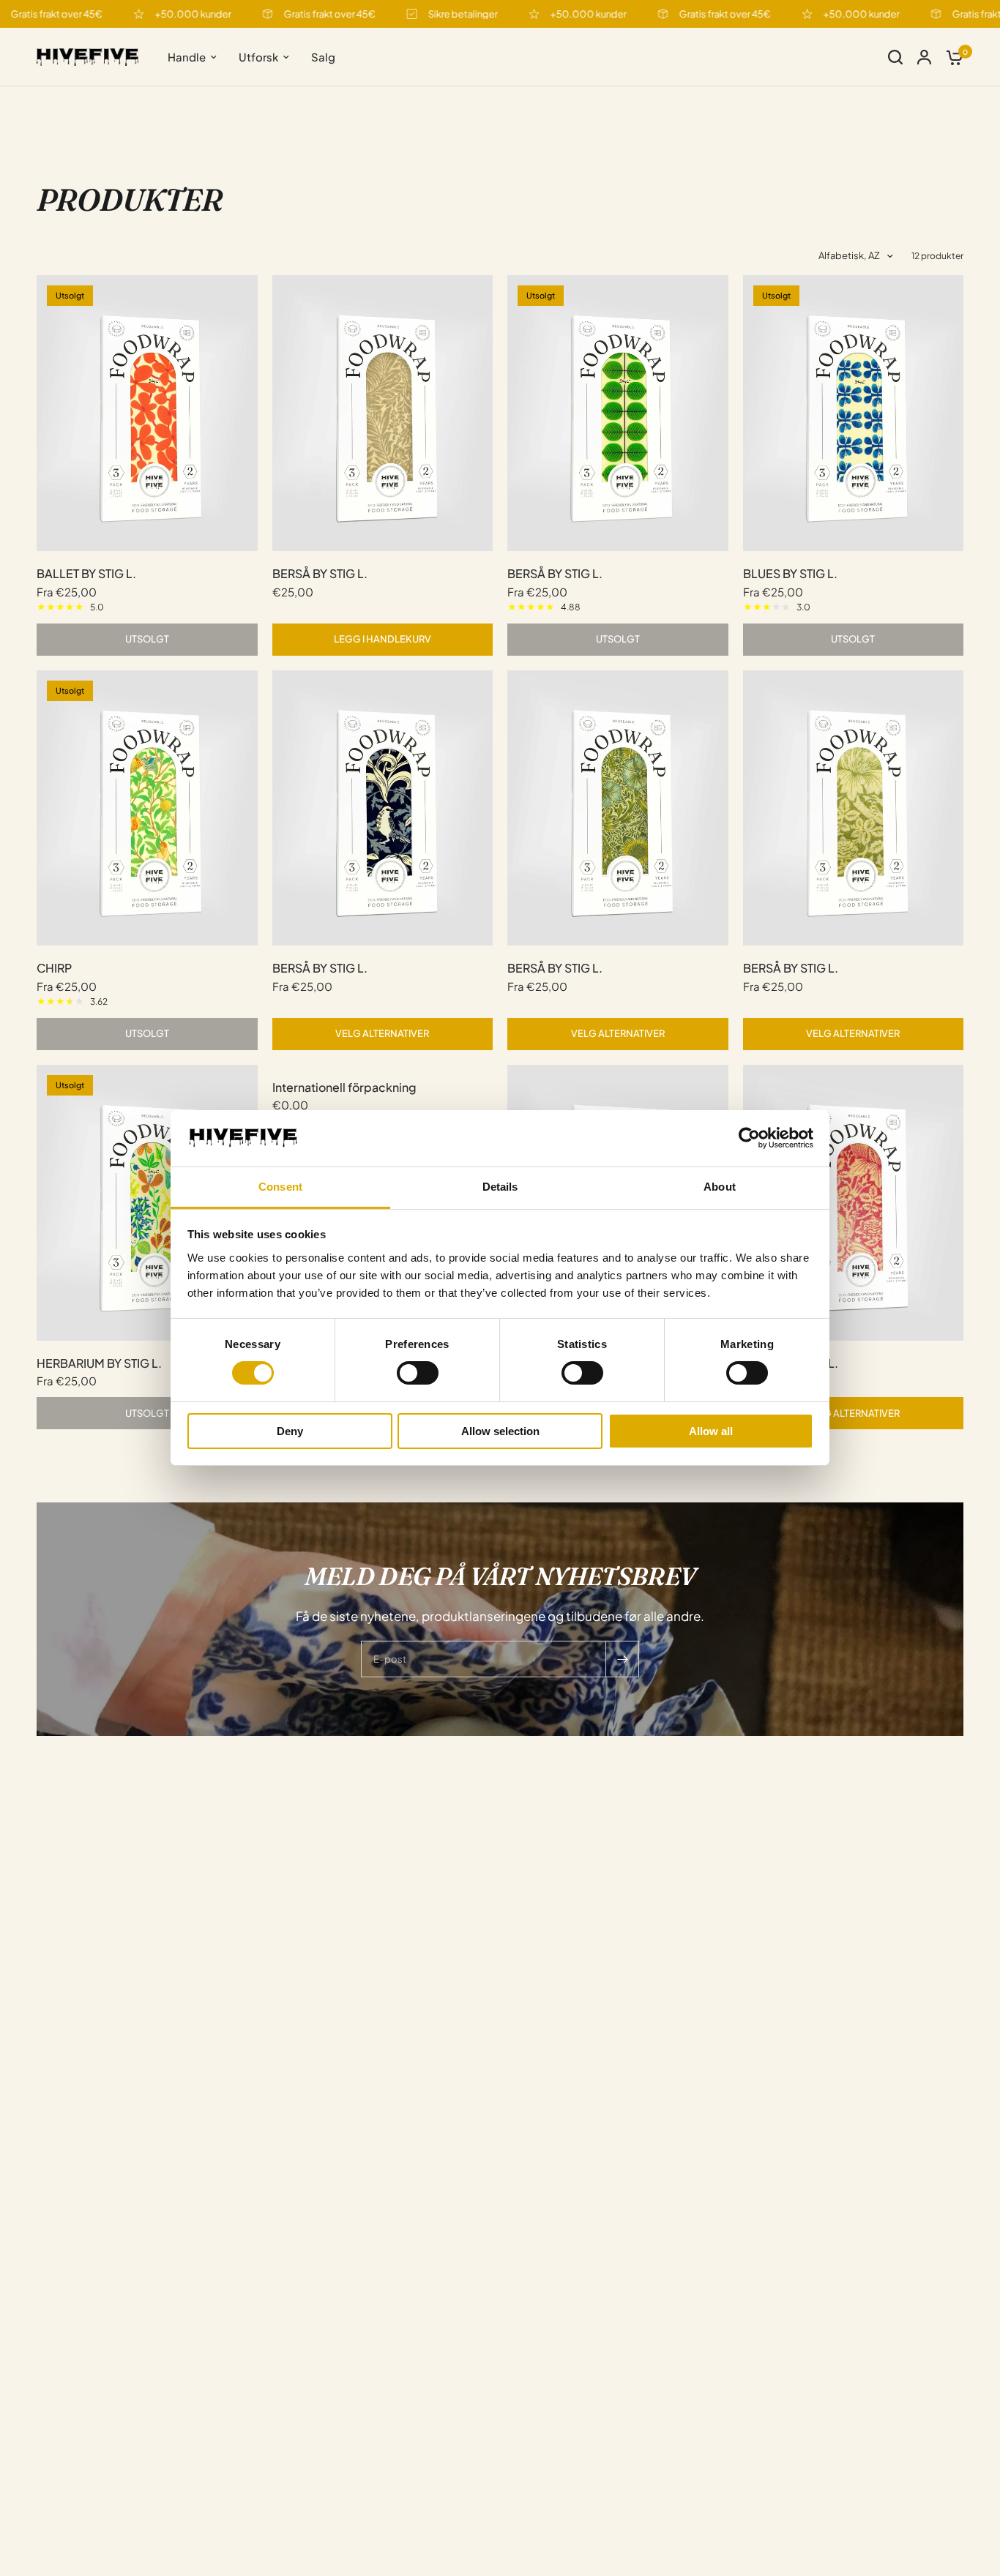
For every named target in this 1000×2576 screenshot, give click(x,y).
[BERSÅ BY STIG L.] (383, 413)
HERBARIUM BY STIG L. (99, 1363)
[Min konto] (924, 57)
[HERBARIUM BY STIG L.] (147, 1203)
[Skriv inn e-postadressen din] (622, 1659)
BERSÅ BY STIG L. (320, 573)
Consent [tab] (280, 1187)
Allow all (711, 1431)
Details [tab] (500, 1187)
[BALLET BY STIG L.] (147, 413)
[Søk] (895, 57)
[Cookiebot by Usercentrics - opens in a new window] (749, 1138)
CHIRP (54, 968)
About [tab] (720, 1187)
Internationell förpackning (344, 1087)
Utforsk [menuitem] (258, 57)
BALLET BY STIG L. (86, 573)
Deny (290, 1431)
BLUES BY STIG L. (790, 573)
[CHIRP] (147, 808)
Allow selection (500, 1431)
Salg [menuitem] (323, 57)
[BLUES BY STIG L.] (854, 413)
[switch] (418, 1373)
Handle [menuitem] (187, 57)
